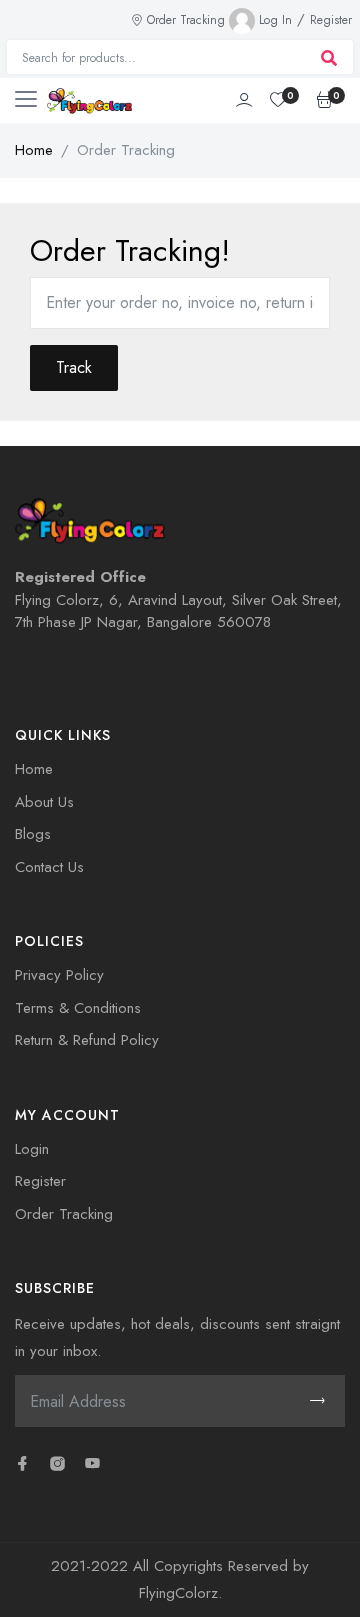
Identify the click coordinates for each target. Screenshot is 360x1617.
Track (74, 367)
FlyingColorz (178, 1593)
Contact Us (49, 867)
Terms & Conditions (78, 1008)
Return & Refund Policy (87, 1040)
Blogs (33, 834)
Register (331, 20)
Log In (275, 20)
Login (32, 1149)
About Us (44, 802)
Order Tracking (186, 20)
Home (34, 150)
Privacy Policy (59, 975)
